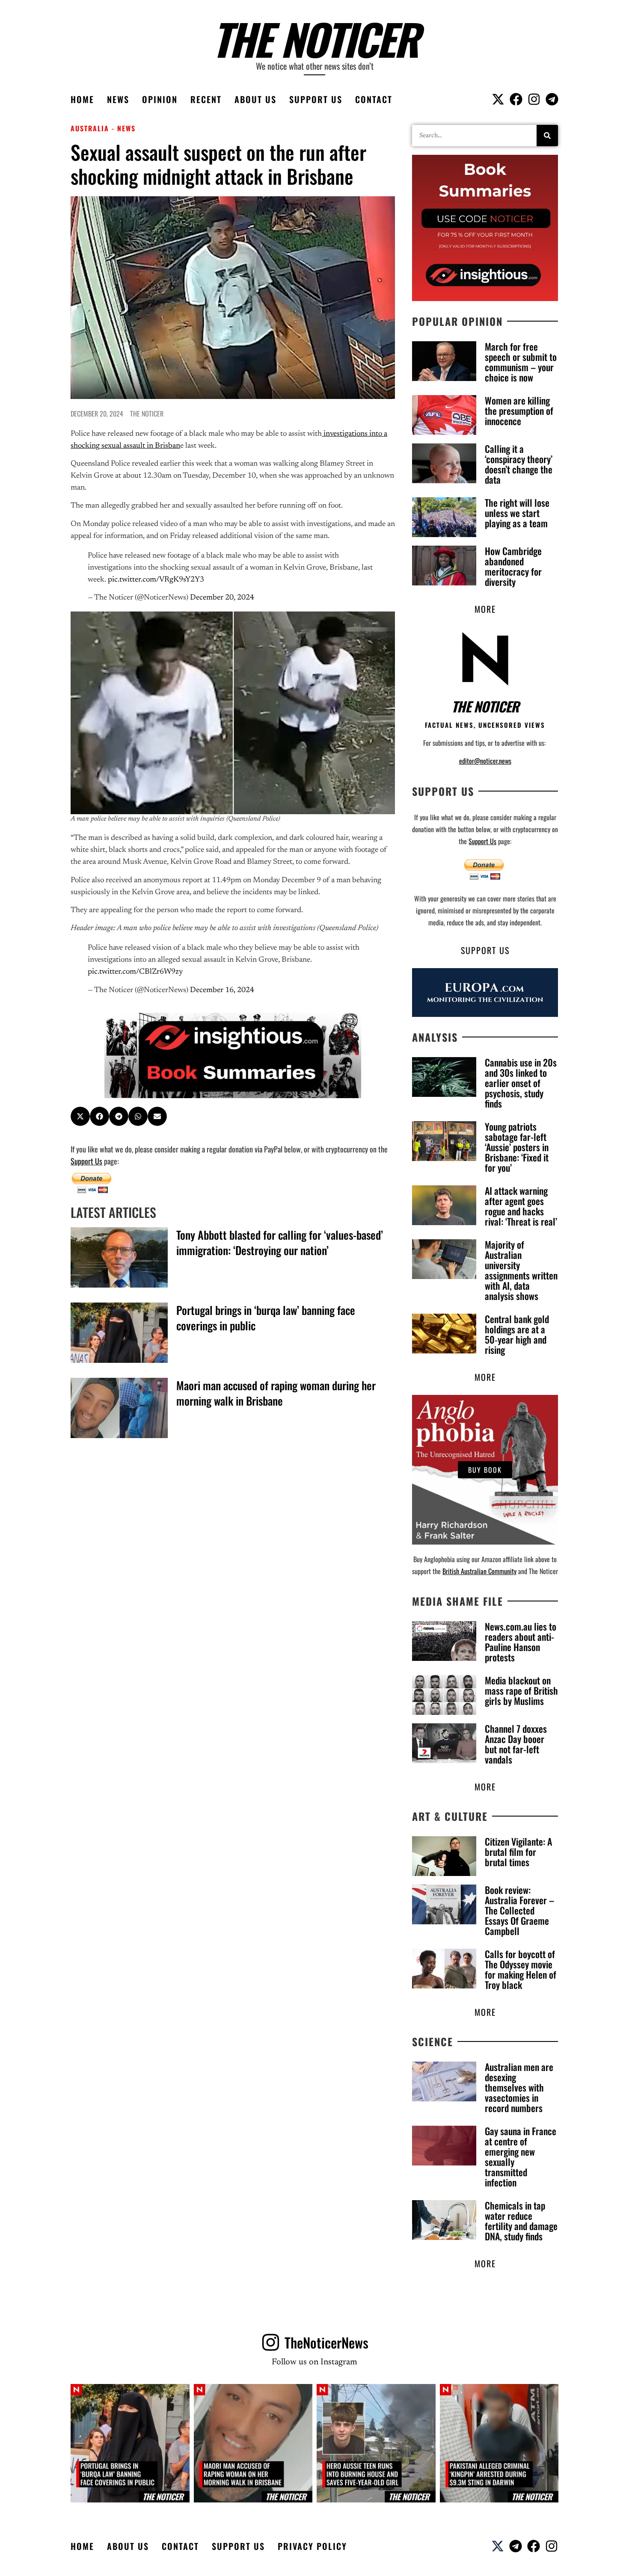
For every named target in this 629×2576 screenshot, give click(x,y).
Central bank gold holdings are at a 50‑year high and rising (517, 1334)
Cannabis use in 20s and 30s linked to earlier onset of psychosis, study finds (521, 1083)
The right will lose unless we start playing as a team (517, 513)
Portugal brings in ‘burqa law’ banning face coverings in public (266, 1318)
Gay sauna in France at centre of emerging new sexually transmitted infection (521, 2157)
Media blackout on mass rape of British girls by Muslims (521, 1690)
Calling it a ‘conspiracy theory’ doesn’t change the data (519, 464)
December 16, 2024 (222, 990)
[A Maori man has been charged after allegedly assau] (253, 2443)
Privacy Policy (312, 2546)
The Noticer (315, 38)
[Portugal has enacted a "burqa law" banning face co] (130, 2443)
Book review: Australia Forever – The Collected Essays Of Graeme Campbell (519, 1910)
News (118, 99)
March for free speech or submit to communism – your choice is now (521, 362)
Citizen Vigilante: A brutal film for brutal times (518, 1852)
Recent (206, 99)
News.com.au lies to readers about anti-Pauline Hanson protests (521, 1642)
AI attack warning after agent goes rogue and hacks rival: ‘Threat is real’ (521, 1206)
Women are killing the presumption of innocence (519, 411)
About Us (255, 99)
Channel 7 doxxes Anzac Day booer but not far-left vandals (516, 1744)
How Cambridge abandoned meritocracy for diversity (513, 566)
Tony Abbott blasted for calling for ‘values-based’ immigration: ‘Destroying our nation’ (280, 1242)
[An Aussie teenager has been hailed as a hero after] (376, 2443)
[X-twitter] (498, 99)
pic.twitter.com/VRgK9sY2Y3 (156, 580)
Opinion (160, 99)
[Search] (547, 136)
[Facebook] (516, 99)
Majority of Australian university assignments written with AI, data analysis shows (521, 1270)
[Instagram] (534, 99)
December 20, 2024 (222, 598)
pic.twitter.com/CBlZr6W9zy (135, 972)
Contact (374, 99)
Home (82, 99)
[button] (80, 1116)
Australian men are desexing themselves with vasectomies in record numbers (519, 2087)
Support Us (316, 99)
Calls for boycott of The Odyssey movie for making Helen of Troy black (521, 1969)
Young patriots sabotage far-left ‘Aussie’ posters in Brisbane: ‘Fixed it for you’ (517, 1147)
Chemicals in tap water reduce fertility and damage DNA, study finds (521, 2221)
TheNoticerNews (326, 2342)
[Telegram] (552, 99)
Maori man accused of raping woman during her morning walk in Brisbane (276, 1393)
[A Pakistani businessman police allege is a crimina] (499, 2443)
